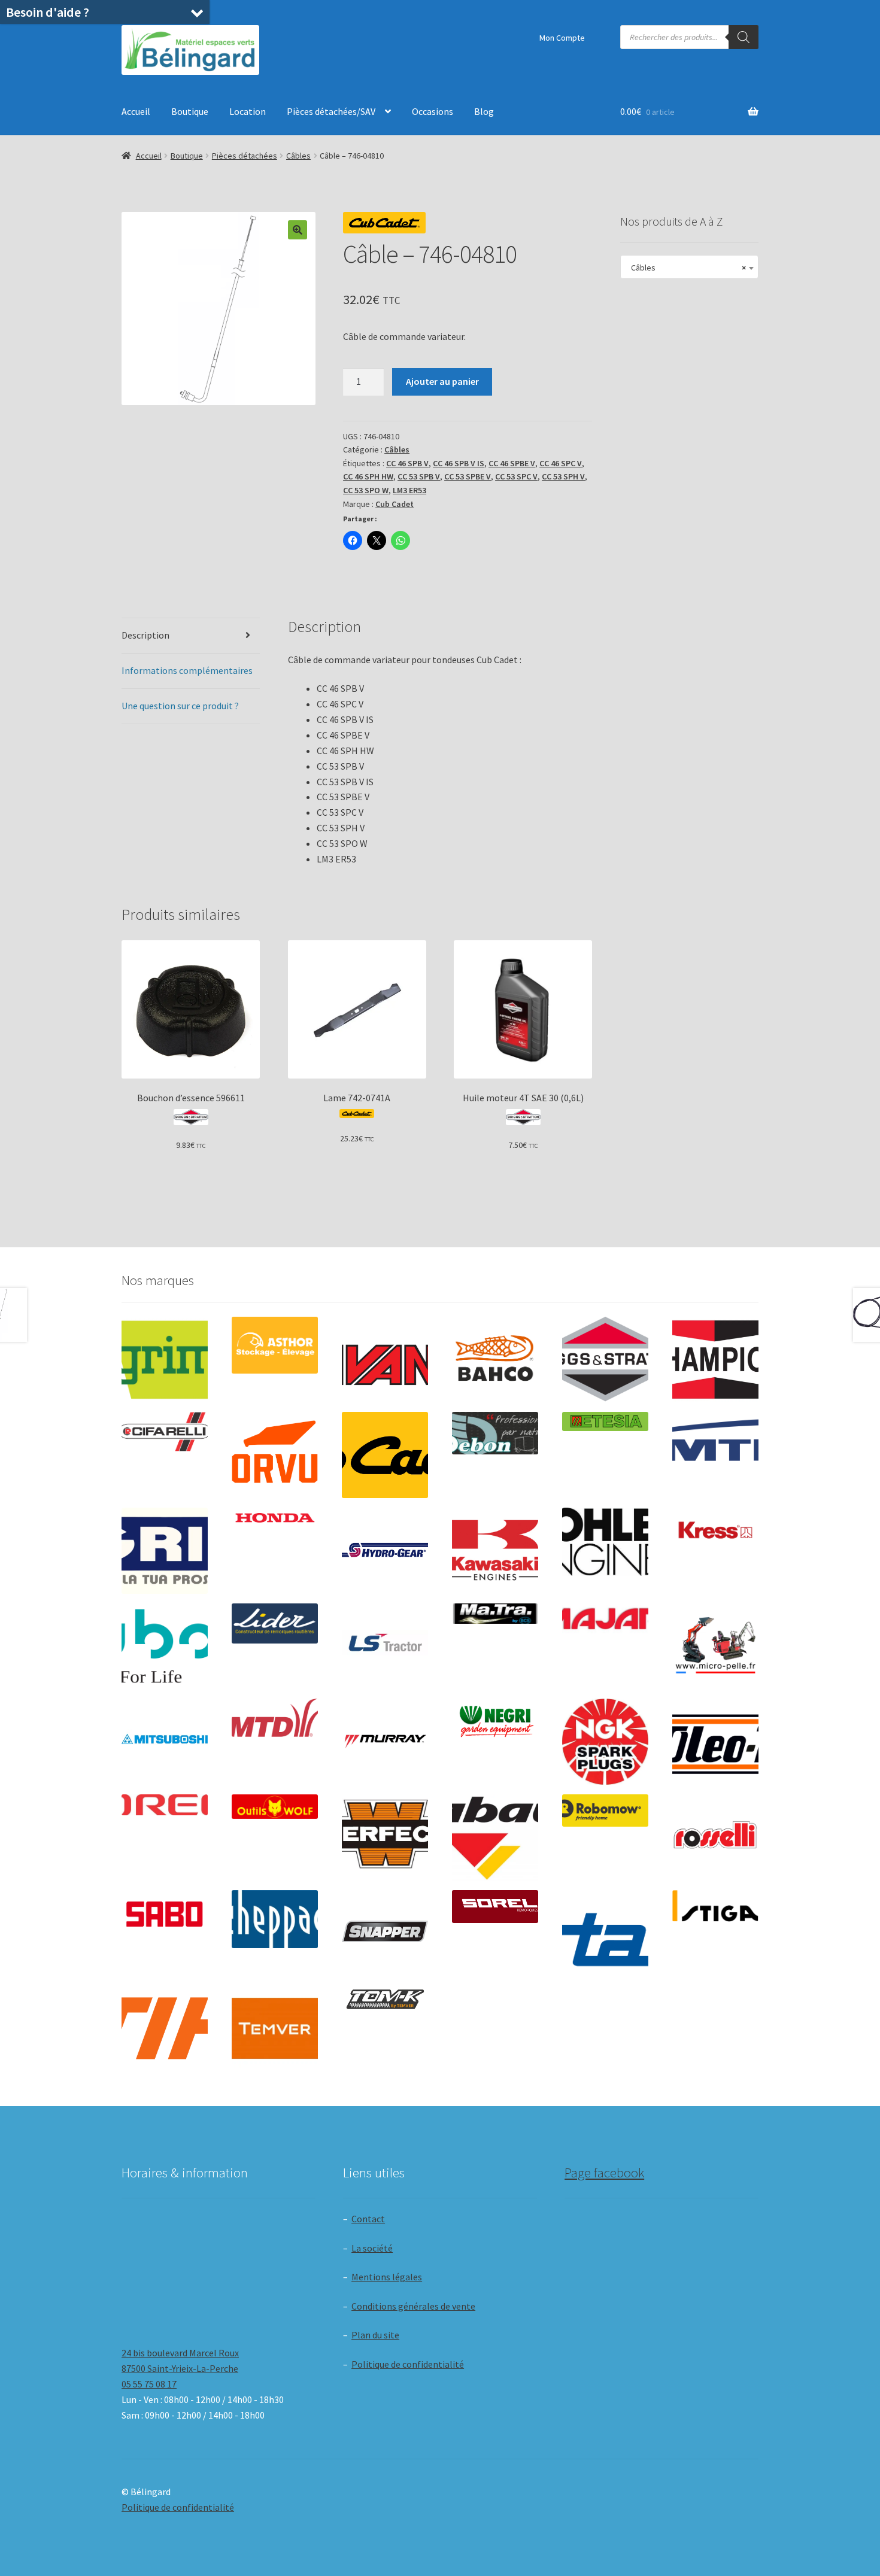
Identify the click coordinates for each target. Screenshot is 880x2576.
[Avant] (385, 1360)
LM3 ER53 (409, 490)
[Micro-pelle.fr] (715, 1647)
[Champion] (715, 1360)
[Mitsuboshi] (165, 1741)
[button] (298, 230)
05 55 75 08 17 (149, 2384)
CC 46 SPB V (407, 463)
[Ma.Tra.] (495, 1614)
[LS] (385, 1647)
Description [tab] (145, 635)
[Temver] (275, 2028)
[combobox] (689, 267)
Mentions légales (387, 2277)
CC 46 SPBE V (512, 463)
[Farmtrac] (715, 1455)
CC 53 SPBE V (468, 476)
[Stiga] (715, 1906)
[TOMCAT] (385, 2001)
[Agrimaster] (165, 1360)
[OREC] (165, 1805)
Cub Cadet (395, 504)
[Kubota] (165, 1647)
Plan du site (375, 2335)
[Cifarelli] (165, 1431)
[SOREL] (495, 1907)
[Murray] (385, 1742)
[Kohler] (605, 1542)
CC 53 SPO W (366, 490)
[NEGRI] (495, 1718)
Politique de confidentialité (408, 2364)
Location (248, 111)
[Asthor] (275, 1345)
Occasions (433, 111)
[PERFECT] (385, 1834)
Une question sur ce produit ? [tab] (180, 706)
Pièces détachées (245, 156)
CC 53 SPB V (419, 476)
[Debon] (495, 1433)
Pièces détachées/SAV (331, 111)
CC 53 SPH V (563, 476)
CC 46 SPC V (561, 463)
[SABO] (165, 1914)
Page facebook (604, 2173)
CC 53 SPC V (516, 476)
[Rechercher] (744, 37)
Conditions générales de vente (413, 2306)
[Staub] (605, 1929)
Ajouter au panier (442, 381)
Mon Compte (562, 38)
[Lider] (275, 1623)
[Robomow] (605, 1811)
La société (372, 2248)
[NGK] (605, 1742)
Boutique (190, 111)
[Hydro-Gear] (385, 1551)
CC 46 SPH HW (368, 476)
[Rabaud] (495, 1837)
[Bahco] (495, 1360)
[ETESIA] (605, 1421)
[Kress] (715, 1530)
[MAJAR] (605, 1619)
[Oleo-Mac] (715, 1738)
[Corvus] (275, 1455)
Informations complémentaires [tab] (187, 670)
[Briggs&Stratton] (605, 1360)
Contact (368, 2219)
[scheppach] (275, 1919)
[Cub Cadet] (385, 1455)
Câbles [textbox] (686, 268)
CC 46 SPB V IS (459, 463)
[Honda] (275, 1518)
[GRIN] (165, 1551)
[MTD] (275, 1718)
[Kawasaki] (495, 1551)
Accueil (136, 111)
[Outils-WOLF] (275, 1807)
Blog (484, 111)
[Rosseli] (715, 1837)
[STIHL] (165, 2028)
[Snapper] (385, 1933)
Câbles (298, 156)
